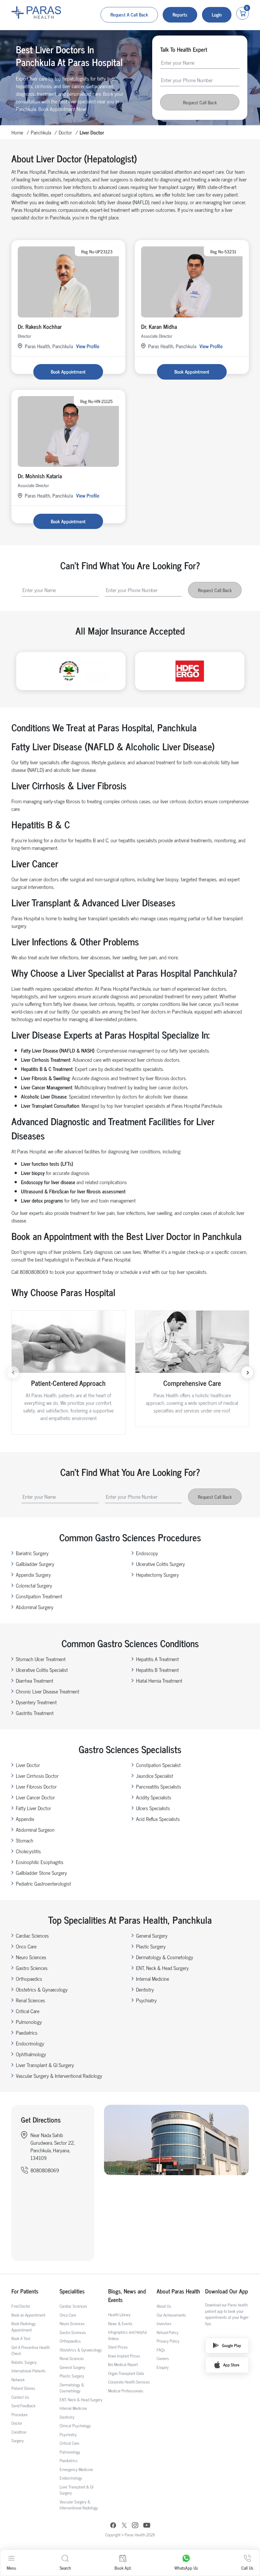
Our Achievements (171, 2315)
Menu (11, 2568)
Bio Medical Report (123, 2364)
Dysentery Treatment (36, 1702)
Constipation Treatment (39, 1596)
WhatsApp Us (186, 2568)
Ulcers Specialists (153, 1808)
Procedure (19, 2414)
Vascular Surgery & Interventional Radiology (59, 2076)
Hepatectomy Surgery (157, 1575)
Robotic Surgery (24, 2362)
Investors (164, 2323)
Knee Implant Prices (124, 2356)
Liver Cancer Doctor (35, 1797)
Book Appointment (68, 372)
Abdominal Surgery (35, 1607)
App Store (231, 2365)
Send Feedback (23, 2406)
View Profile (88, 346)
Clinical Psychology (75, 2426)
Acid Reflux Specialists (158, 1819)
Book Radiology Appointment (24, 2327)
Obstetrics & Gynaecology (42, 1989)
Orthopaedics (29, 1979)
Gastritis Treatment (35, 1713)
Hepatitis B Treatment (157, 1670)
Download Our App (227, 2291)
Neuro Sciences (31, 1957)
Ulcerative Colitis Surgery (160, 1564)
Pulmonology (29, 2022)
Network (18, 2380)
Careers (163, 2358)
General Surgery (152, 1935)
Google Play (231, 2345)
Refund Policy (168, 2332)
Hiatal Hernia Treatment (159, 1680)
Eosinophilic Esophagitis (40, 1862)
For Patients (25, 2291)
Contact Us (20, 2397)
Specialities (72, 2291)
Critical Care (28, 2011)
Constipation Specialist (158, 1765)
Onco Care (26, 1946)
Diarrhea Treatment (35, 1680)
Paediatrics (27, 2032)
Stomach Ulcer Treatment (41, 1659)
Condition (19, 2432)
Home (17, 132)
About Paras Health (178, 2291)
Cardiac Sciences (32, 1935)
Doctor (65, 132)
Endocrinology (30, 2043)
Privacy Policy (168, 2341)
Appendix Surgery (33, 1575)
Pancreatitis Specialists (159, 1786)
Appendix (25, 1819)
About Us (164, 2306)
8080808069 (45, 2170)
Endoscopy (147, 1553)
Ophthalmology (31, 2054)
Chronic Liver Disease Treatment (48, 1691)
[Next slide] (247, 1373)
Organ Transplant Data (126, 2373)
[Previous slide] (13, 1373)
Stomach (25, 1840)
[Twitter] (124, 2526)
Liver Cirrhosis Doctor (37, 1776)
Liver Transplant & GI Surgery (45, 2065)
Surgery (18, 2440)
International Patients (29, 2371)
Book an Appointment (28, 2315)
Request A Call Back (129, 14)
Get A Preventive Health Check (31, 2350)
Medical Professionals (126, 2391)
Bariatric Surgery (32, 1553)
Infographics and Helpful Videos (127, 2335)
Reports (180, 14)
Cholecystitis (28, 1851)
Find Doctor (21, 2306)
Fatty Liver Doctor (33, 1808)
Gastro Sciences (32, 1968)
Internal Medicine (153, 1979)
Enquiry (163, 2367)
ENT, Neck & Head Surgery (162, 1968)
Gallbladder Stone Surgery (41, 1873)
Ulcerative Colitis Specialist (42, 1670)
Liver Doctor (28, 1765)
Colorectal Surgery (34, 1585)
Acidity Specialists (154, 1797)
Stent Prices (118, 2347)
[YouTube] (147, 2526)
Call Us (247, 2568)
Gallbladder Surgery (35, 1564)
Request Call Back (200, 102)
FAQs (161, 2350)
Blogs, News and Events (127, 2295)
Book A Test (21, 2338)
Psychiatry (146, 2000)
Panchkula (41, 132)
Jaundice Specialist (155, 1776)
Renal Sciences (30, 2000)
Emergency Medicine (76, 2469)
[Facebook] (113, 2526)
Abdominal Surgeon (35, 1829)
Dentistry (145, 1989)
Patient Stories (23, 2388)
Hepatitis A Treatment (157, 1659)
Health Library (119, 2315)
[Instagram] (135, 2526)
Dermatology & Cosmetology (165, 1957)
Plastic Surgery (151, 1946)
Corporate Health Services (129, 2382)
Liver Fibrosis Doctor (36, 1786)
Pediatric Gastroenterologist (43, 1883)
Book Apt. (123, 2568)
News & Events (120, 2323)
